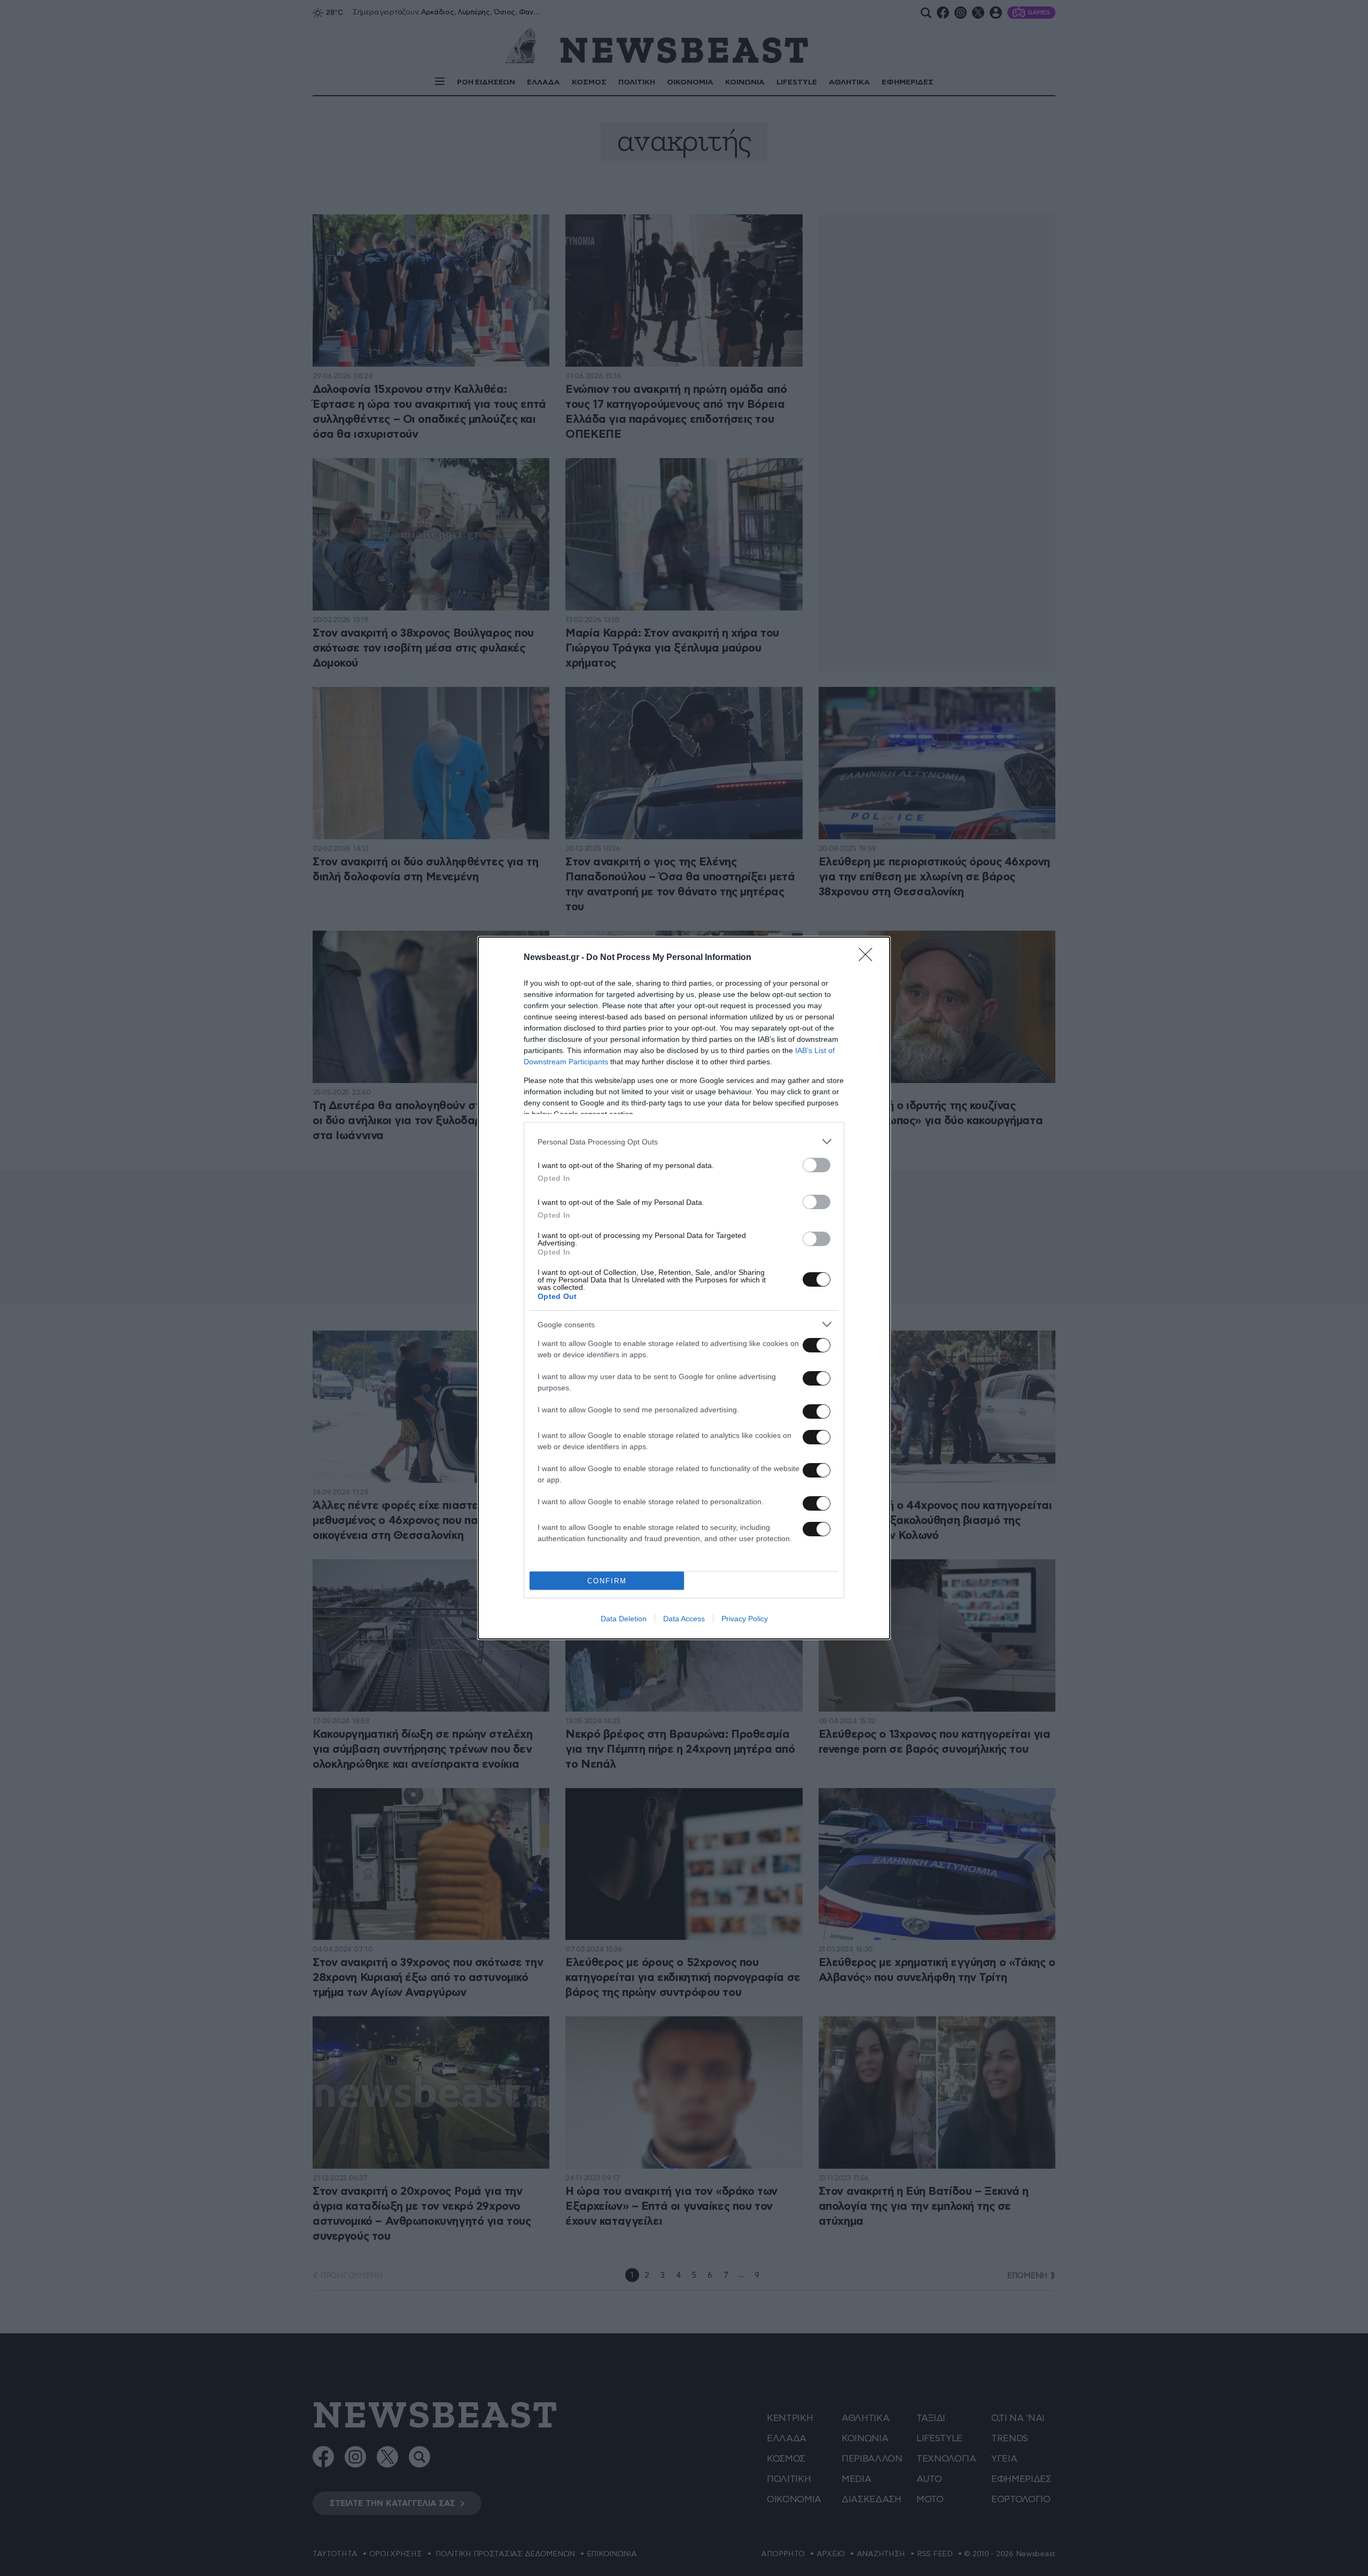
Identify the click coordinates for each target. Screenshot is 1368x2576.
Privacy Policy (745, 1619)
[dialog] (684, 1288)
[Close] (869, 958)
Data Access (684, 1619)
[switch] (817, 1165)
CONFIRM (607, 1581)
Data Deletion (624, 1619)
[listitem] (684, 1142)
